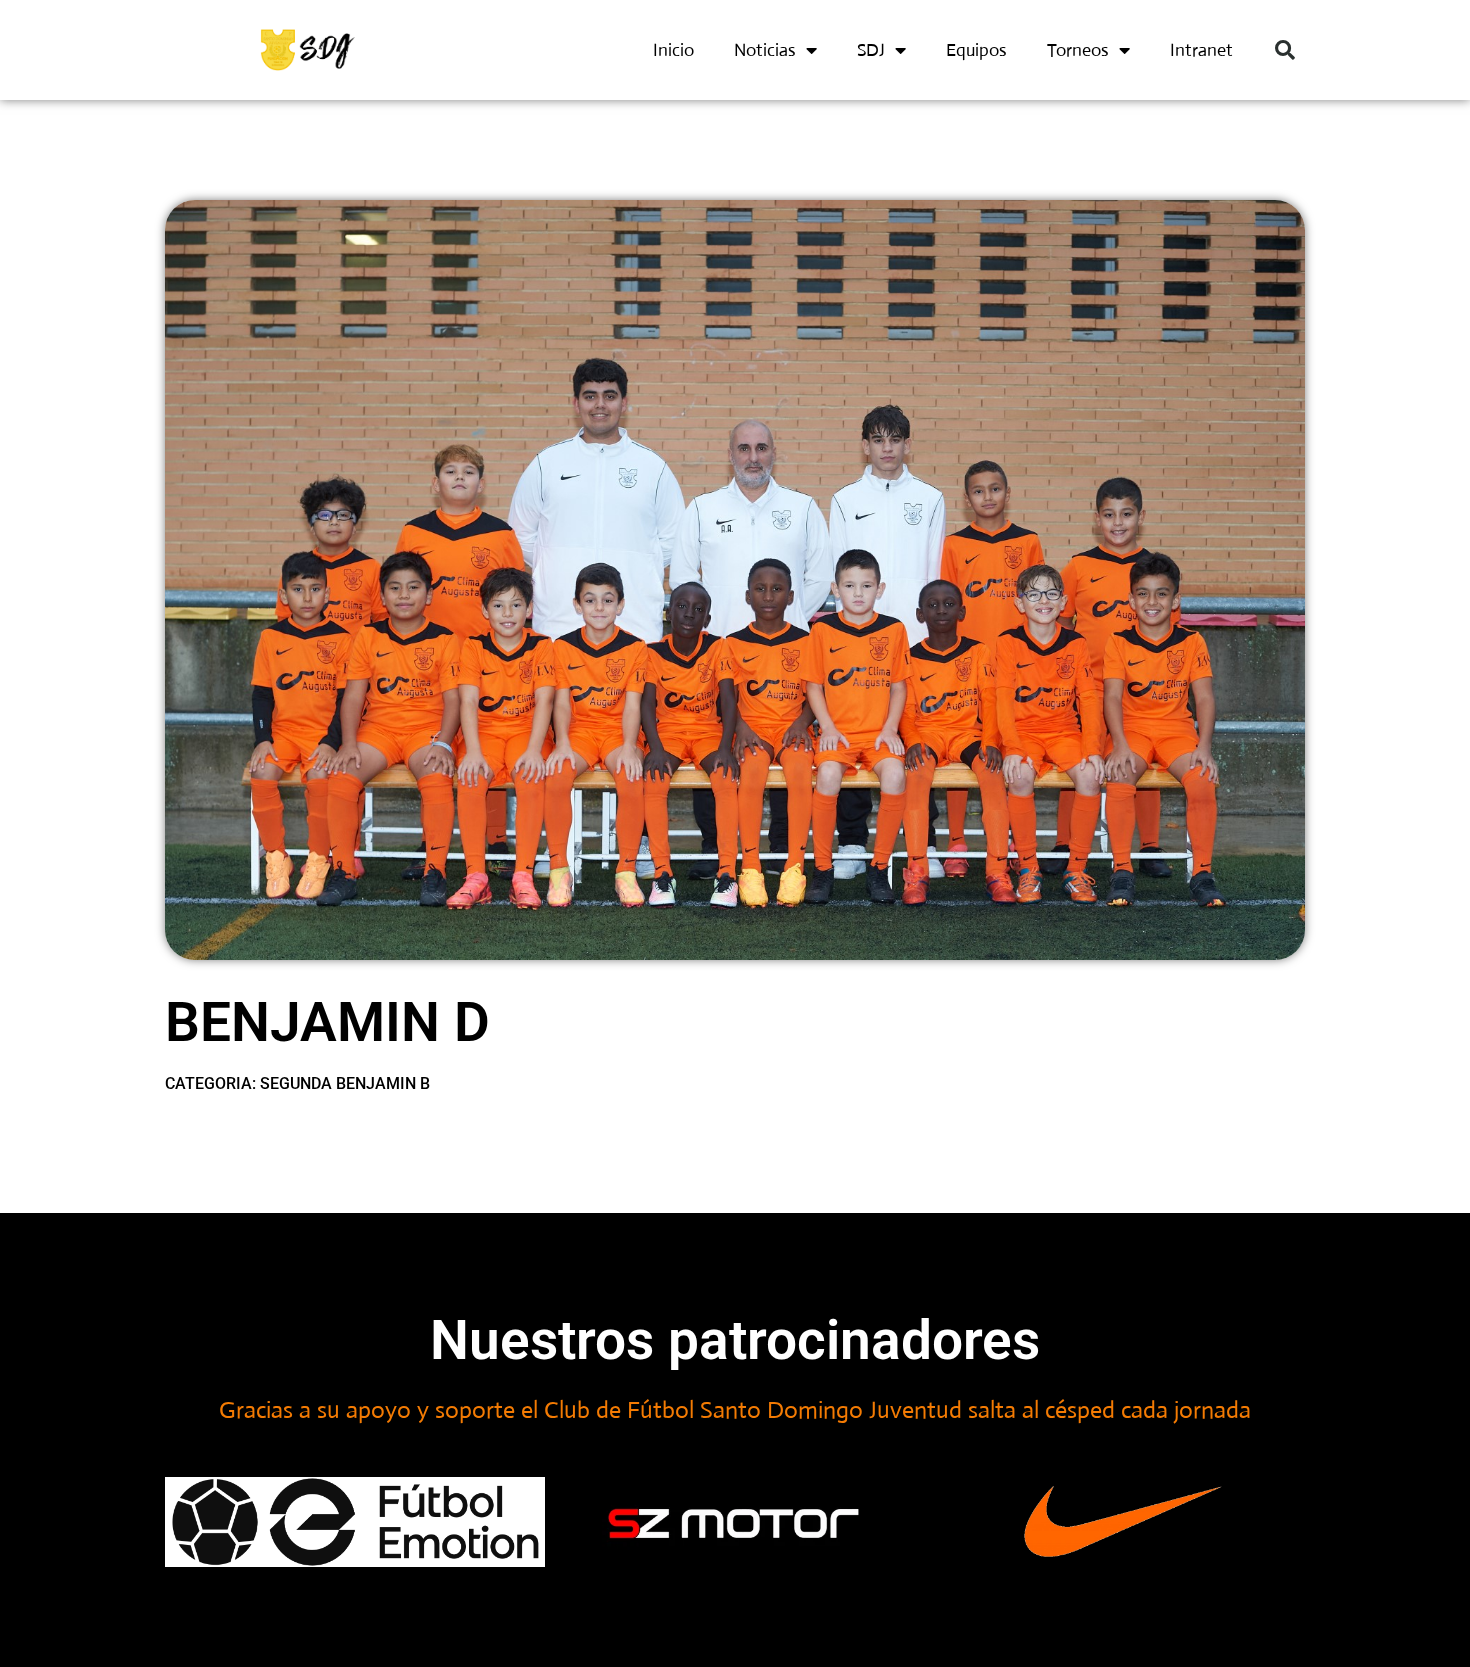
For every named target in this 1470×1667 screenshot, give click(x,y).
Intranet (1201, 50)
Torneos (1078, 50)
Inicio (673, 50)
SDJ (871, 50)
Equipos (976, 50)
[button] (1285, 50)
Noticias (765, 50)
